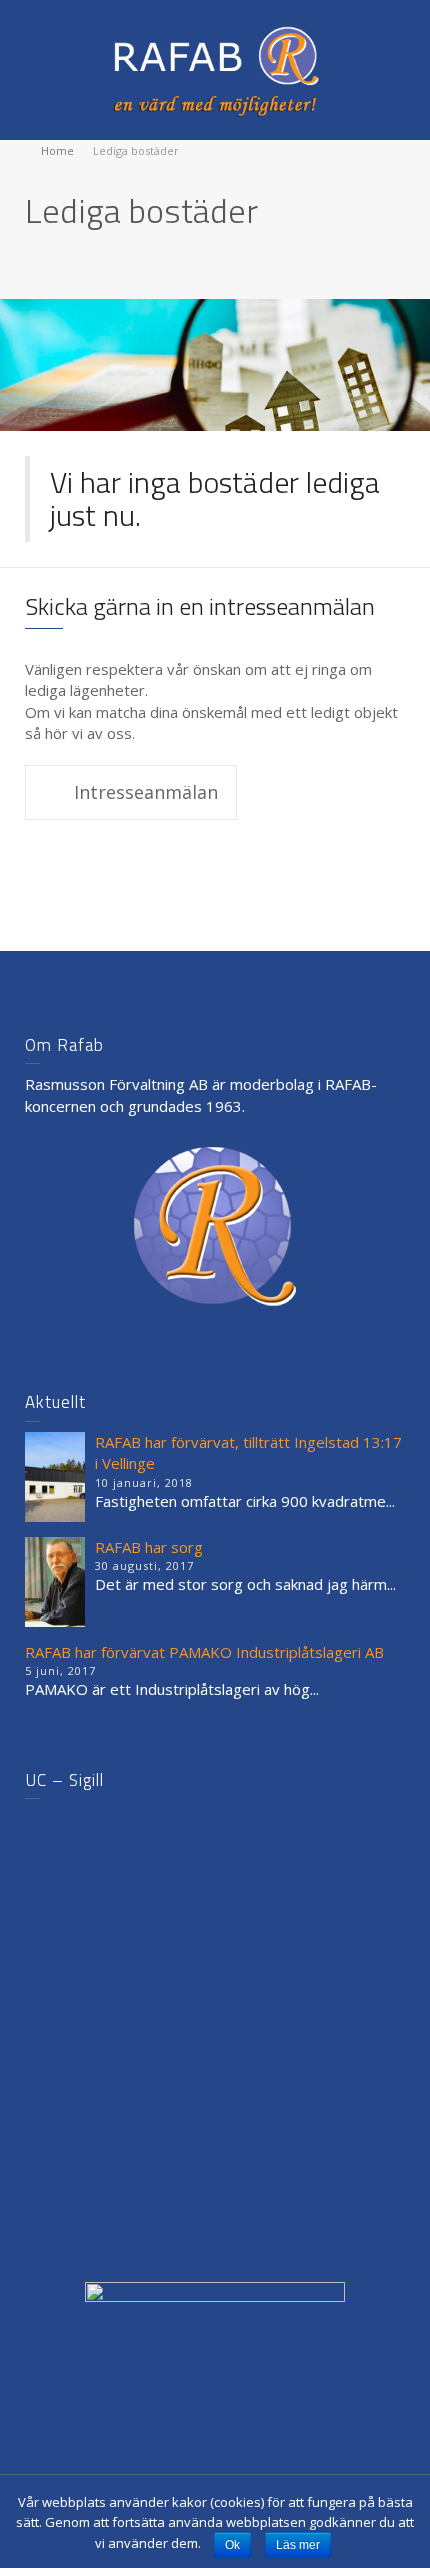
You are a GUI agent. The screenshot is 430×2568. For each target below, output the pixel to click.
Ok (232, 2545)
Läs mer (298, 2545)
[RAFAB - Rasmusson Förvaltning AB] (215, 68)
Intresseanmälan (146, 792)
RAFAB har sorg (149, 1547)
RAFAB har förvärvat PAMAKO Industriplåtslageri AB (204, 1652)
